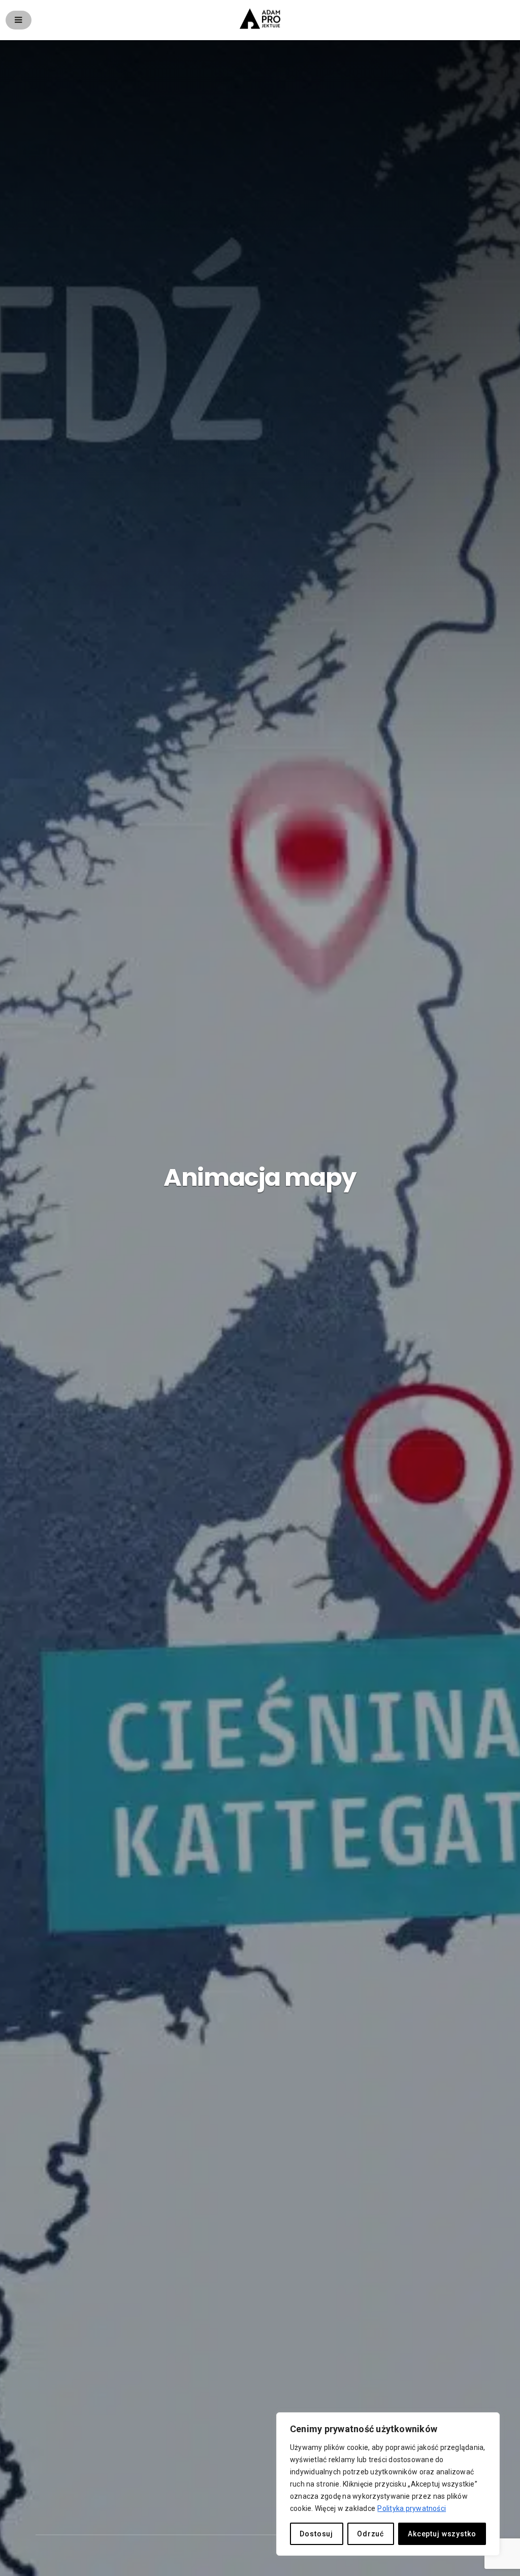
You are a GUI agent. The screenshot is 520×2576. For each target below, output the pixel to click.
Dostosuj (316, 2534)
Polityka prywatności (412, 2508)
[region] (388, 2484)
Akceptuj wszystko (442, 2534)
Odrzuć (370, 2534)
